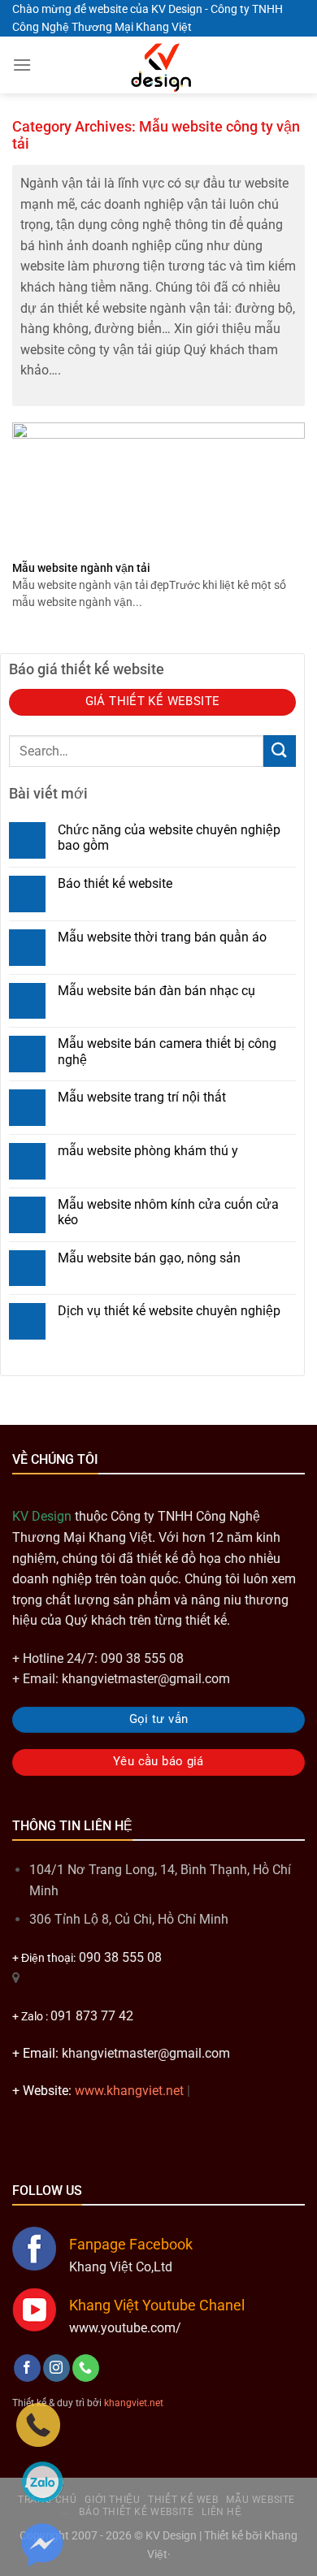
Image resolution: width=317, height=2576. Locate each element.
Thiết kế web (183, 2500)
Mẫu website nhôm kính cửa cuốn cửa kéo (168, 1212)
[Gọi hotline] (38, 2424)
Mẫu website (261, 2500)
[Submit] (280, 751)
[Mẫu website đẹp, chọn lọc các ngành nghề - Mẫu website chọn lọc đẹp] (158, 65)
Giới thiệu (112, 2500)
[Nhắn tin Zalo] (42, 2482)
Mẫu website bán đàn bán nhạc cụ (156, 991)
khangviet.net (134, 2403)
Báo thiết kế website (115, 883)
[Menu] (22, 65)
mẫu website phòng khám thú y (148, 1151)
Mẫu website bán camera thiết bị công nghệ (167, 1051)
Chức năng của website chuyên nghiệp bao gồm (169, 838)
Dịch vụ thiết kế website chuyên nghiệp (169, 1311)
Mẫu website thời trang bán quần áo (162, 937)
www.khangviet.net (129, 2091)
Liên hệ (221, 2512)
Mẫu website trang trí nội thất (142, 1097)
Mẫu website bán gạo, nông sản (149, 1258)
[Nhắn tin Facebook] (42, 2544)
